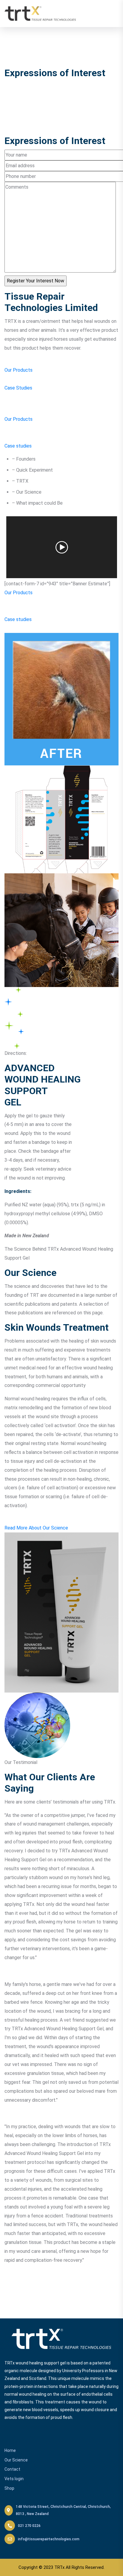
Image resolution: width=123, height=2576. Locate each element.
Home (10, 2450)
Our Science (16, 2460)
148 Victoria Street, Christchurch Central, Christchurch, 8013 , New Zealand (63, 2510)
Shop (9, 2488)
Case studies (18, 446)
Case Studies (18, 388)
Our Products (19, 370)
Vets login (14, 2479)
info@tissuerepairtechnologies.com (49, 2539)
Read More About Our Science (36, 1528)
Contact (12, 2469)
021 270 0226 (29, 2526)
